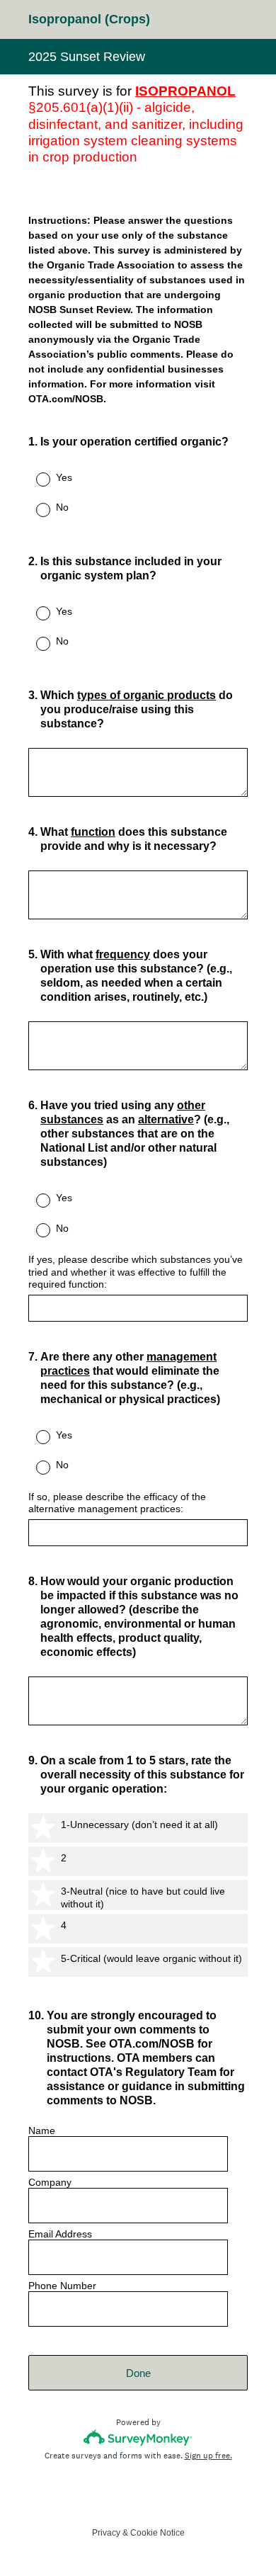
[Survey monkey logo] (138, 2438)
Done (138, 2373)
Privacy (106, 2533)
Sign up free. (208, 2456)
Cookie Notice (157, 2533)
